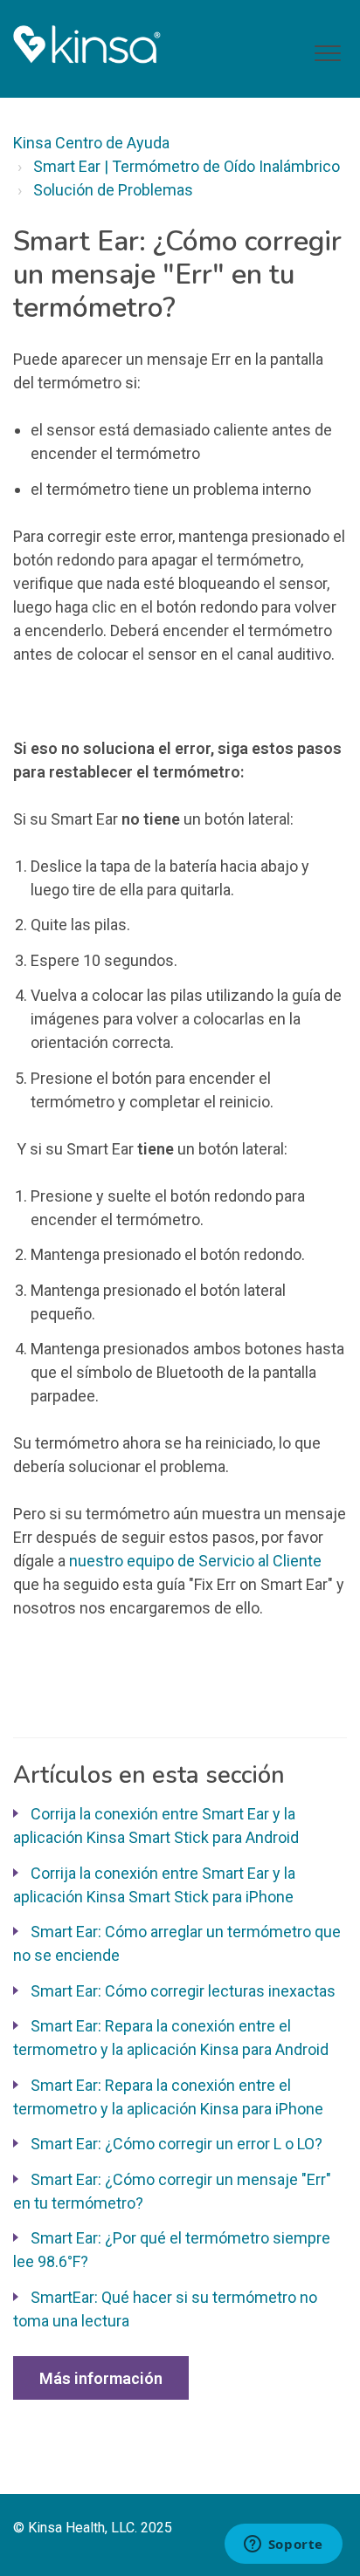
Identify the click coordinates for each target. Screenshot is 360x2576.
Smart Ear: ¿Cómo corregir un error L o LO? (177, 2144)
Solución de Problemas (113, 190)
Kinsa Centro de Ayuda (91, 143)
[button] (327, 54)
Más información (101, 2378)
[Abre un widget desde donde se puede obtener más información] (283, 2545)
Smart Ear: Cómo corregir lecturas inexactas (183, 1991)
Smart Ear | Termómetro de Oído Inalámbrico (187, 166)
